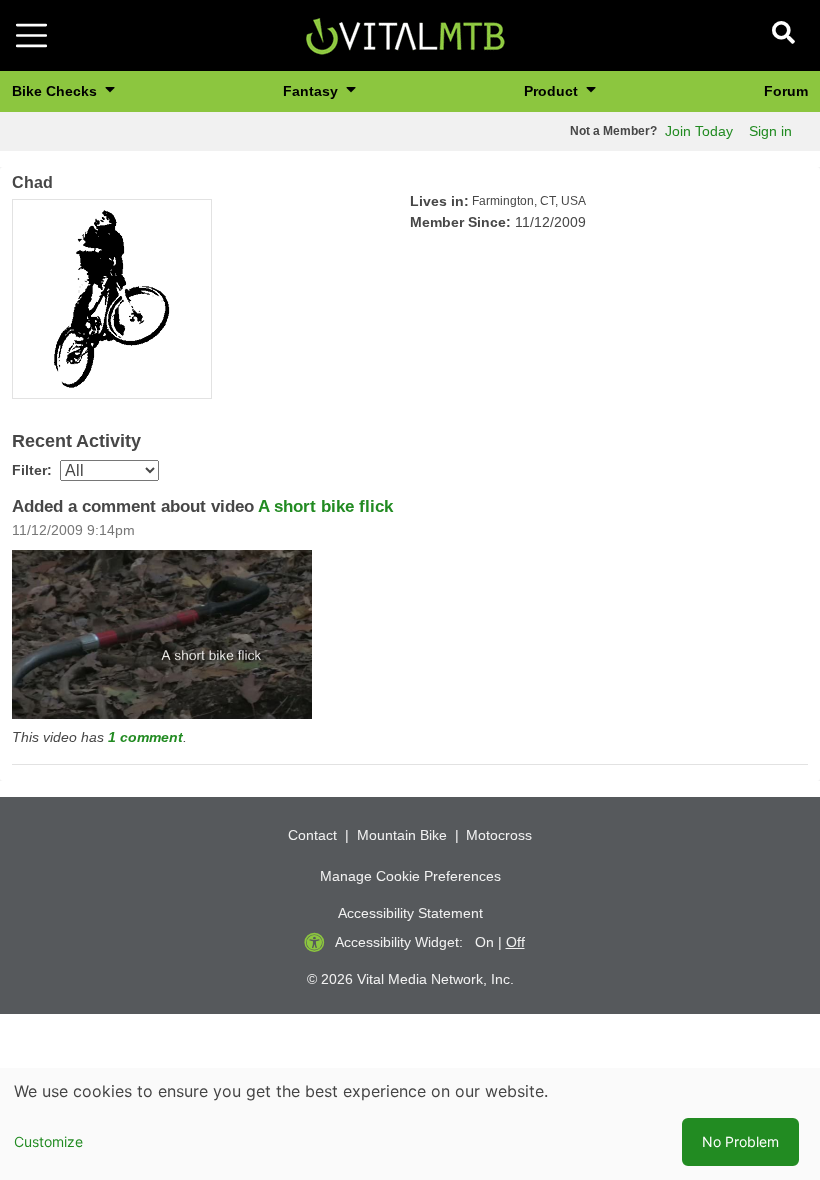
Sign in (770, 131)
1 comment (145, 737)
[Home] (405, 34)
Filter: (32, 470)
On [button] (484, 942)
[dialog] (410, 1124)
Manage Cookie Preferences (410, 876)
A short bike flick (325, 506)
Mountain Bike (402, 835)
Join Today (699, 131)
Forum (786, 91)
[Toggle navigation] (31, 35)
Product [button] (553, 91)
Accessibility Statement (410, 913)
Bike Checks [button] (56, 91)
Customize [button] (48, 1141)
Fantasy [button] (312, 91)
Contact (312, 835)
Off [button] (515, 942)
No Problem (740, 1141)
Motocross (499, 835)
